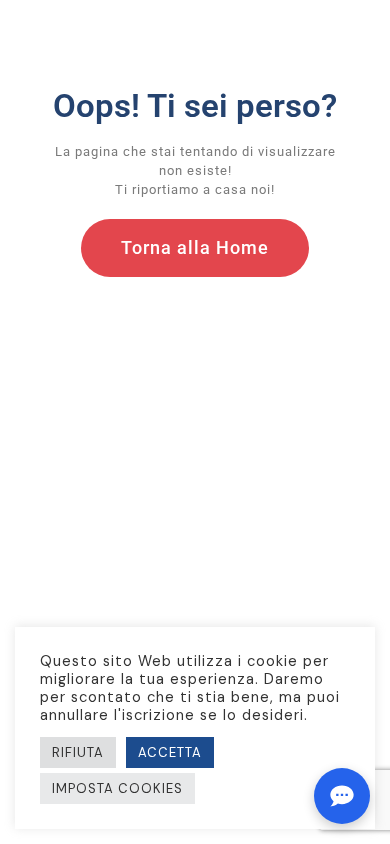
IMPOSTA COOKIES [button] (117, 788)
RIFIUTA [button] (78, 752)
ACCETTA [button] (170, 752)
